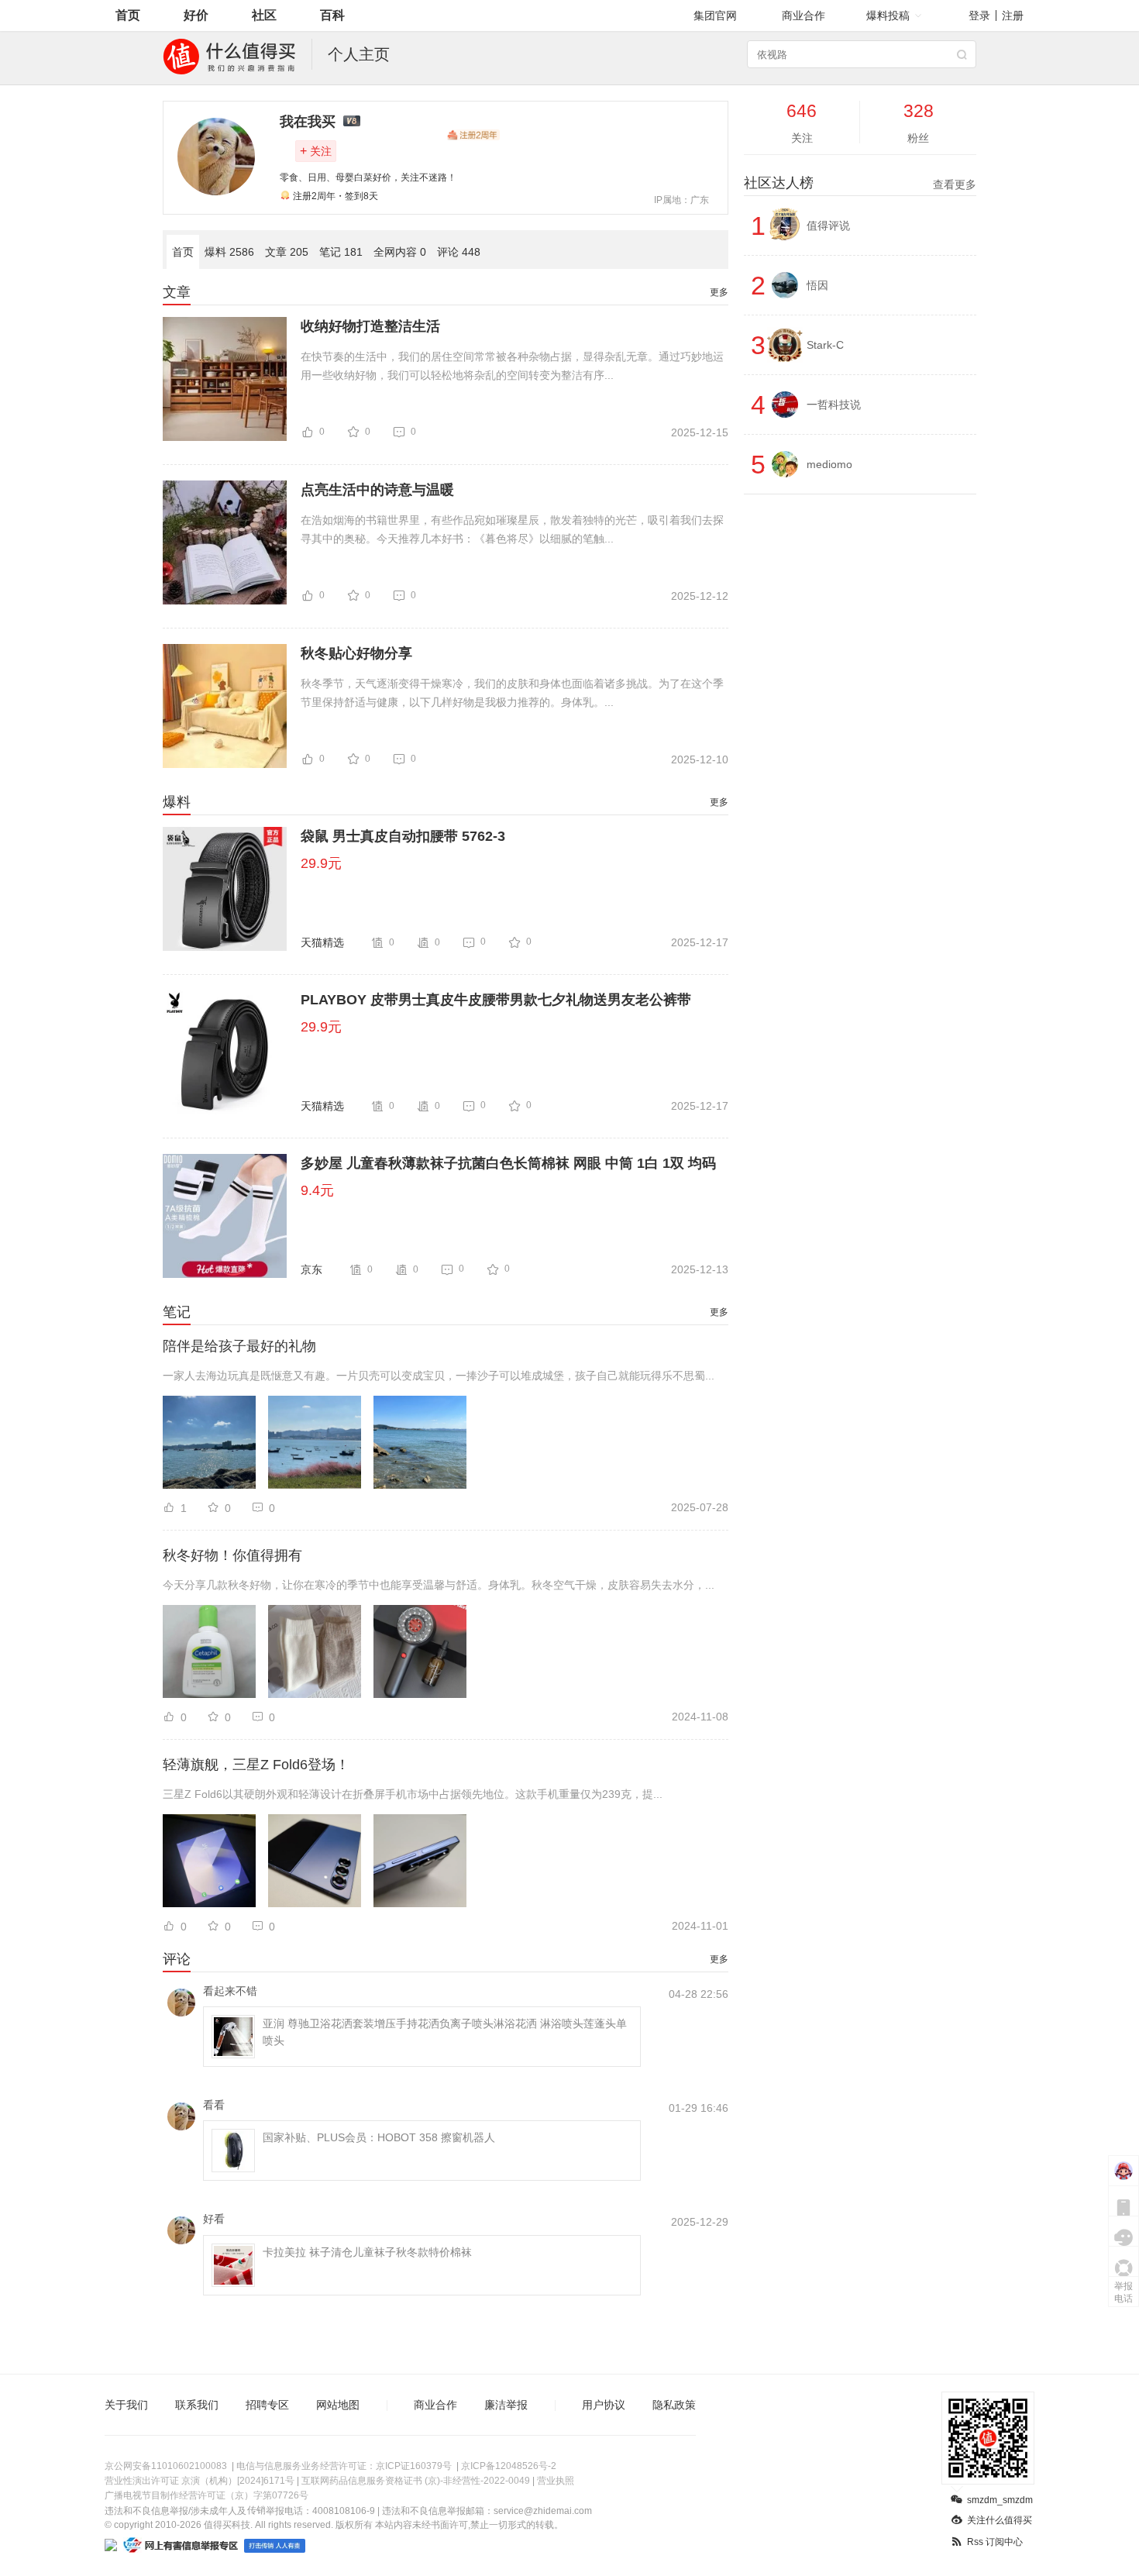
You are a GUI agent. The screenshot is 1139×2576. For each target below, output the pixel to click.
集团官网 (715, 15)
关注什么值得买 (1000, 2520)
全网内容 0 (400, 252)
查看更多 (955, 184)
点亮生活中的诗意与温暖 (377, 490)
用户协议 (604, 2405)
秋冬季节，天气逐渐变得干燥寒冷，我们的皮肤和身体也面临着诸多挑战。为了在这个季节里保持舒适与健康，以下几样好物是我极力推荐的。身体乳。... (512, 693)
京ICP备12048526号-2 (509, 2466)
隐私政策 (674, 2405)
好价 (196, 15)
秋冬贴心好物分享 (356, 653)
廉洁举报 (506, 2405)
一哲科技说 (834, 405)
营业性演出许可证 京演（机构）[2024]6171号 (200, 2481)
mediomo (829, 464)
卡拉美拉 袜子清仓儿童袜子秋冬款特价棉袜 (367, 2252)
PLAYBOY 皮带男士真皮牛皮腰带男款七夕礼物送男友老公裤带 (496, 1000)
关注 (316, 151)
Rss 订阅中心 (995, 2542)
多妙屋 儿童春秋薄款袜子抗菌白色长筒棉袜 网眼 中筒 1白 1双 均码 (508, 1163)
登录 (979, 15)
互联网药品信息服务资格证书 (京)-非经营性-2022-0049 (416, 2481)
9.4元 (317, 1190)
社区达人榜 (860, 183)
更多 (719, 292)
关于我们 (126, 2405)
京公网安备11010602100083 (166, 2466)
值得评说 (828, 226)
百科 (332, 15)
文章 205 (287, 252)
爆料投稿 (888, 15)
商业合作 (803, 15)
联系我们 (197, 2405)
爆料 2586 (229, 252)
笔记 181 (341, 252)
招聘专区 (267, 2405)
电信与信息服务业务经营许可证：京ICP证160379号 (344, 2466)
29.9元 (321, 863)
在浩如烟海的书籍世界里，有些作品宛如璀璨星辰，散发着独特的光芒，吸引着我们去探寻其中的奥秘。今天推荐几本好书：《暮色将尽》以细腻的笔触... (512, 529)
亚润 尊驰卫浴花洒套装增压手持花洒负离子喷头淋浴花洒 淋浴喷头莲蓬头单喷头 (445, 2032)
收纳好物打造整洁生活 (370, 326)
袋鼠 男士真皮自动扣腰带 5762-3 (403, 836)
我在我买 (308, 122)
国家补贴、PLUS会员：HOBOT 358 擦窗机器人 (379, 2137)
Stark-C (825, 345)
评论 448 (459, 252)
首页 (128, 15)
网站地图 (338, 2405)
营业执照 (556, 2481)
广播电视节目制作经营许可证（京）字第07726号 (206, 2495)
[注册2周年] (473, 135)
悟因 (817, 285)
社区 (264, 15)
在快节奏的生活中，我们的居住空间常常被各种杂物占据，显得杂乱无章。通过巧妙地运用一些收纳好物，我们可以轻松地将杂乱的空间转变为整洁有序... (512, 366)
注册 (1013, 15)
